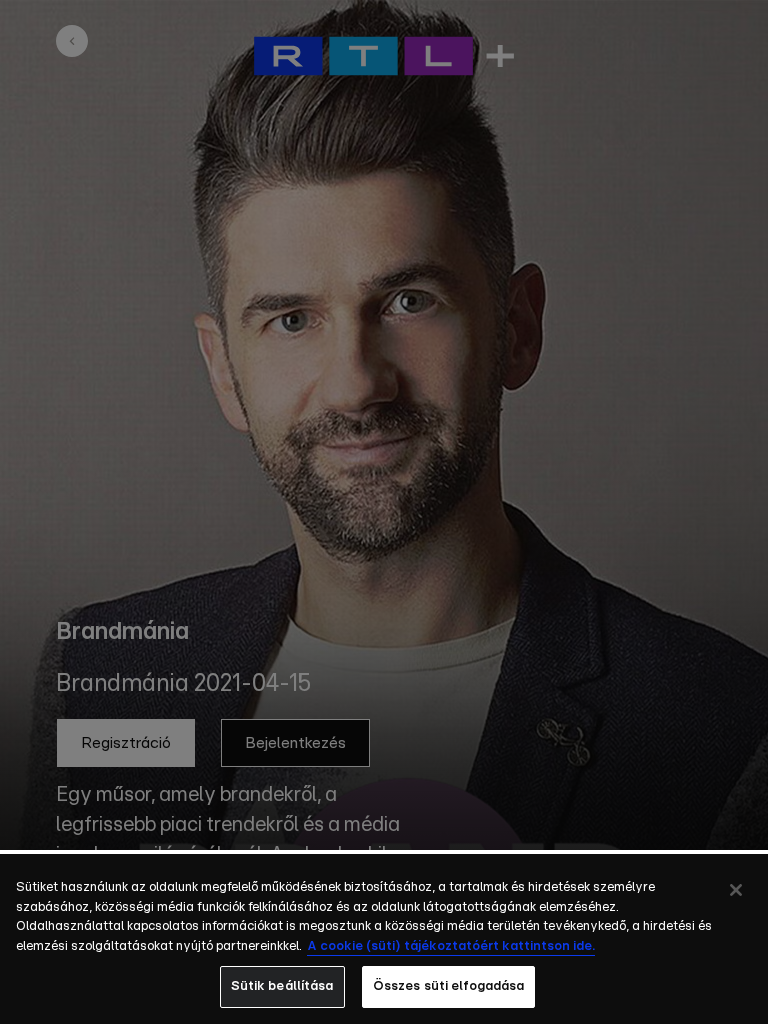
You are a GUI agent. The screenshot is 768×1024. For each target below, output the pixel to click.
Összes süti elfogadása (449, 986)
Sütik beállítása (282, 986)
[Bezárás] (736, 890)
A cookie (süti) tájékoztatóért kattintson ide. (451, 946)
